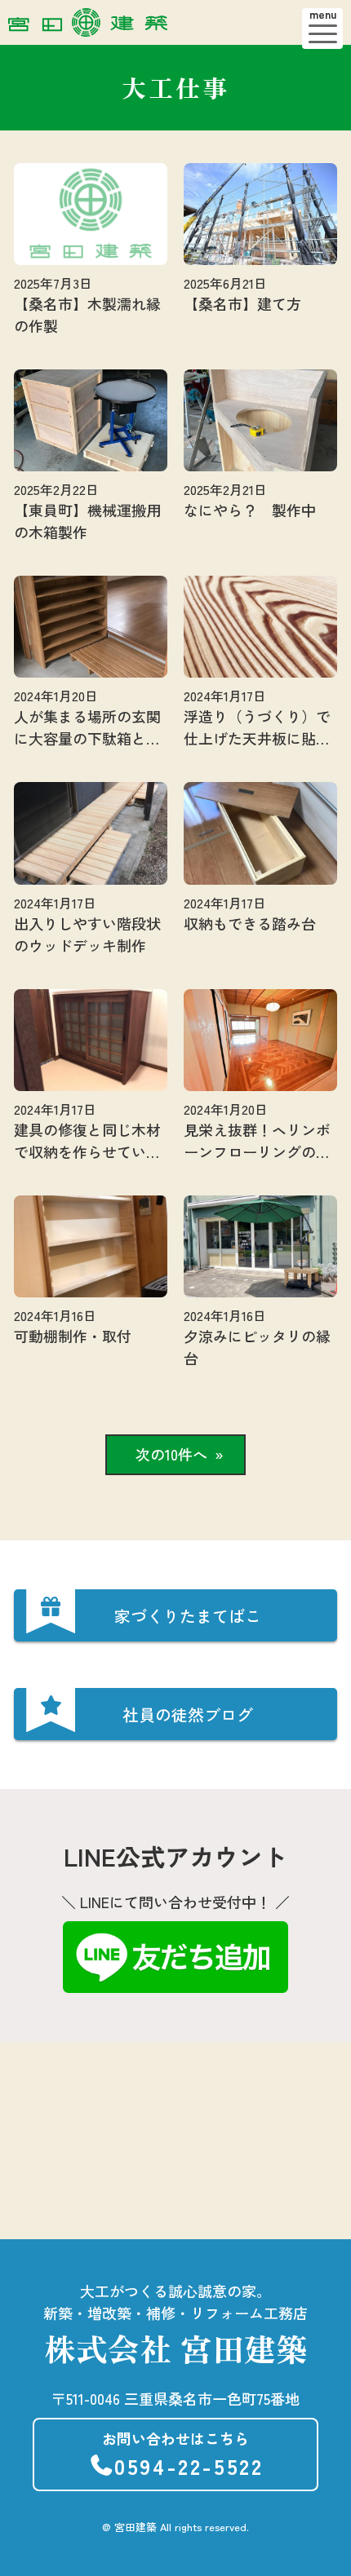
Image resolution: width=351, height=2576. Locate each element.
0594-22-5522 (182, 2454)
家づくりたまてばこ (188, 1616)
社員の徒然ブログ (188, 1714)
